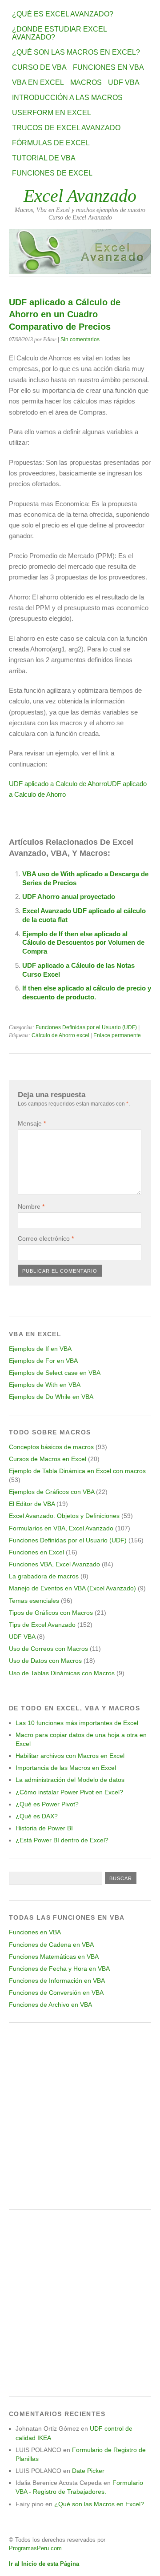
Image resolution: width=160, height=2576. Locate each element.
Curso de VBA (39, 67)
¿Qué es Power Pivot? (47, 1804)
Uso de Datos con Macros (45, 1661)
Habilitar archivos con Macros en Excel (70, 1756)
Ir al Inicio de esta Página (44, 2564)
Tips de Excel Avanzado (42, 1625)
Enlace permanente (117, 1035)
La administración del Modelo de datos (70, 1780)
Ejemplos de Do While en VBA (51, 1397)
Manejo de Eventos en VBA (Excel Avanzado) (72, 1588)
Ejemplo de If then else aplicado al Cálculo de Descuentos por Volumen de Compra (83, 943)
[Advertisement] (80, 2116)
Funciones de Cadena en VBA (51, 1945)
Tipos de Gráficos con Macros (51, 1613)
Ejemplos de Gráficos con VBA (52, 1492)
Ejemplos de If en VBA (40, 1349)
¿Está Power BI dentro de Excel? (62, 1840)
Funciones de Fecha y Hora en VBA (59, 1969)
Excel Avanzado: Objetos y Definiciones (64, 1516)
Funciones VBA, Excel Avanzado (54, 1564)
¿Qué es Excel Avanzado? (63, 14)
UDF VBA (124, 82)
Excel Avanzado (80, 196)
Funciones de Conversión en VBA (56, 1993)
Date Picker (88, 2471)
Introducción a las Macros (67, 98)
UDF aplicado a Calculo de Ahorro (58, 784)
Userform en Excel (52, 113)
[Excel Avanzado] (80, 272)
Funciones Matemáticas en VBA (54, 1957)
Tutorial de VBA (44, 158)
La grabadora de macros (44, 1576)
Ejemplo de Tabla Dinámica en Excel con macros (77, 1471)
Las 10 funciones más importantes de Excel (77, 1723)
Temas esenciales (34, 1601)
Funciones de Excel (52, 173)
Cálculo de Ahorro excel (60, 1035)
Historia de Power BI (44, 1828)
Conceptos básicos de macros (51, 1447)
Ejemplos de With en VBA (45, 1385)
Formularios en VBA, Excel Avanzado (61, 1528)
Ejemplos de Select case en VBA (55, 1373)
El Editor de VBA (32, 1504)
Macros (86, 82)
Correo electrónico (46, 1238)
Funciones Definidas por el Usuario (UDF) (86, 1027)
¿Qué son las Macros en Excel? (76, 52)
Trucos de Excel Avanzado (66, 128)
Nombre (31, 1206)
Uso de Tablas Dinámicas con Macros (62, 1673)
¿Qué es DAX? (37, 1816)
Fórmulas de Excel (51, 143)
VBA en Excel (38, 82)
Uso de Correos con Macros (48, 1649)
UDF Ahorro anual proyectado (69, 897)
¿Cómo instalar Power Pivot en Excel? (69, 1792)
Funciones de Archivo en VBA (50, 2005)
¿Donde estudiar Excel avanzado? (59, 33)
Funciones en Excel (36, 1552)
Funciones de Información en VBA (57, 1981)
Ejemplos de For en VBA (43, 1361)
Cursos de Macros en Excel (48, 1459)
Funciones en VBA (108, 67)
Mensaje (32, 1123)
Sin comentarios (80, 339)
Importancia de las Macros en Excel (66, 1768)
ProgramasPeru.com (35, 2548)
